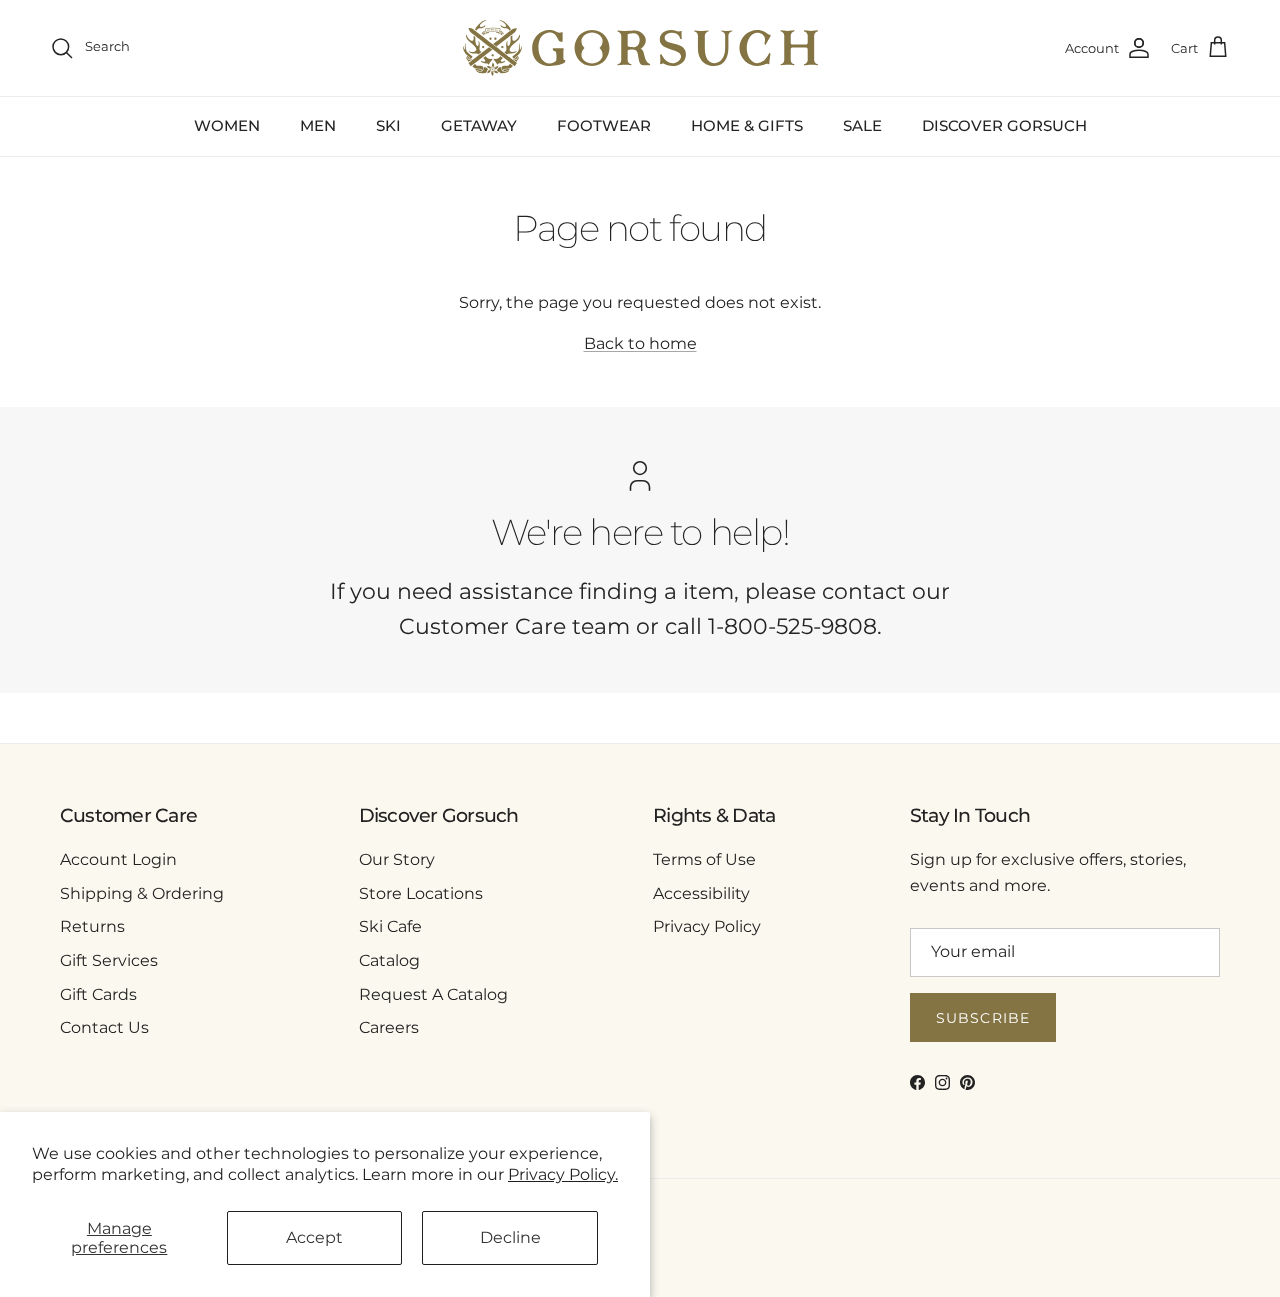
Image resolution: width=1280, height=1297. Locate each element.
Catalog (389, 960)
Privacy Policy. (563, 1174)
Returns (92, 926)
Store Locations (421, 893)
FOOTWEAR (604, 125)
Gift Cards (98, 994)
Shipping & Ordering (142, 893)
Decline (510, 1237)
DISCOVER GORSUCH (1004, 125)
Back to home (640, 343)
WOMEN (227, 125)
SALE (862, 125)
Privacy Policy (707, 926)
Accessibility (701, 893)
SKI (388, 125)
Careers (389, 1027)
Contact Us (104, 1027)
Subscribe (983, 1018)
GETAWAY (479, 125)
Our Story (397, 859)
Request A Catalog (433, 994)
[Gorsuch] (640, 48)
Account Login (118, 859)
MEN (318, 125)
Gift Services (109, 960)
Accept (314, 1237)
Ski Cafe (390, 926)
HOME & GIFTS (747, 125)
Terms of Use (704, 859)
